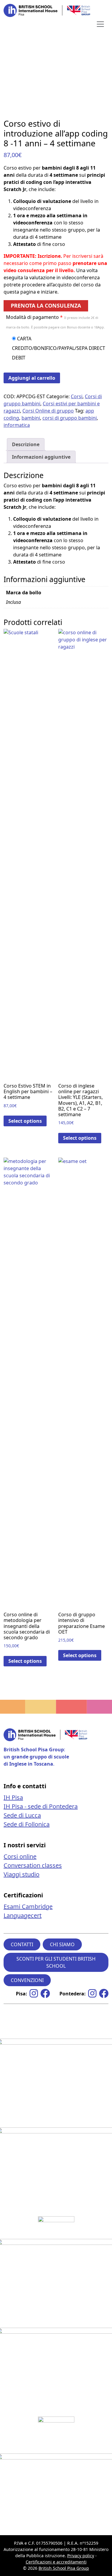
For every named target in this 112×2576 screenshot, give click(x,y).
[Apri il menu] (100, 24)
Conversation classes (33, 1865)
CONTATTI (22, 1944)
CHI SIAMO (62, 1944)
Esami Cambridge (28, 1906)
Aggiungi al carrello (32, 378)
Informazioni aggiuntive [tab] (41, 457)
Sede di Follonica (27, 1824)
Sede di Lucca (22, 1815)
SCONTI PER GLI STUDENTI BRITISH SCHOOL (56, 1962)
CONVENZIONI (27, 1980)
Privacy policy (81, 2556)
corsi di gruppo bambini (70, 418)
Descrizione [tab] (26, 444)
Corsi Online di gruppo (48, 411)
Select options (25, 1121)
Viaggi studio (22, 1874)
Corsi (77, 396)
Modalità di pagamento (55, 322)
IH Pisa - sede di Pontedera (41, 1806)
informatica (17, 425)
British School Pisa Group (64, 2568)
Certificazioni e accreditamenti (56, 2562)
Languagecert (23, 1915)
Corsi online (20, 1856)
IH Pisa (13, 1797)
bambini (31, 418)
